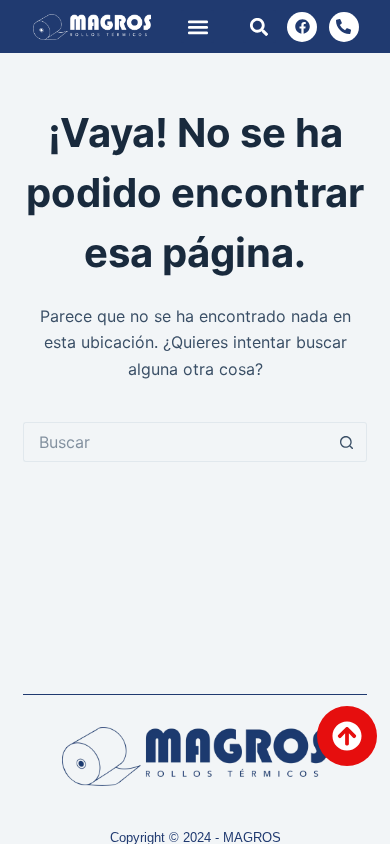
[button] (197, 26)
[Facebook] (302, 27)
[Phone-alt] (344, 27)
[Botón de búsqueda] (347, 442)
